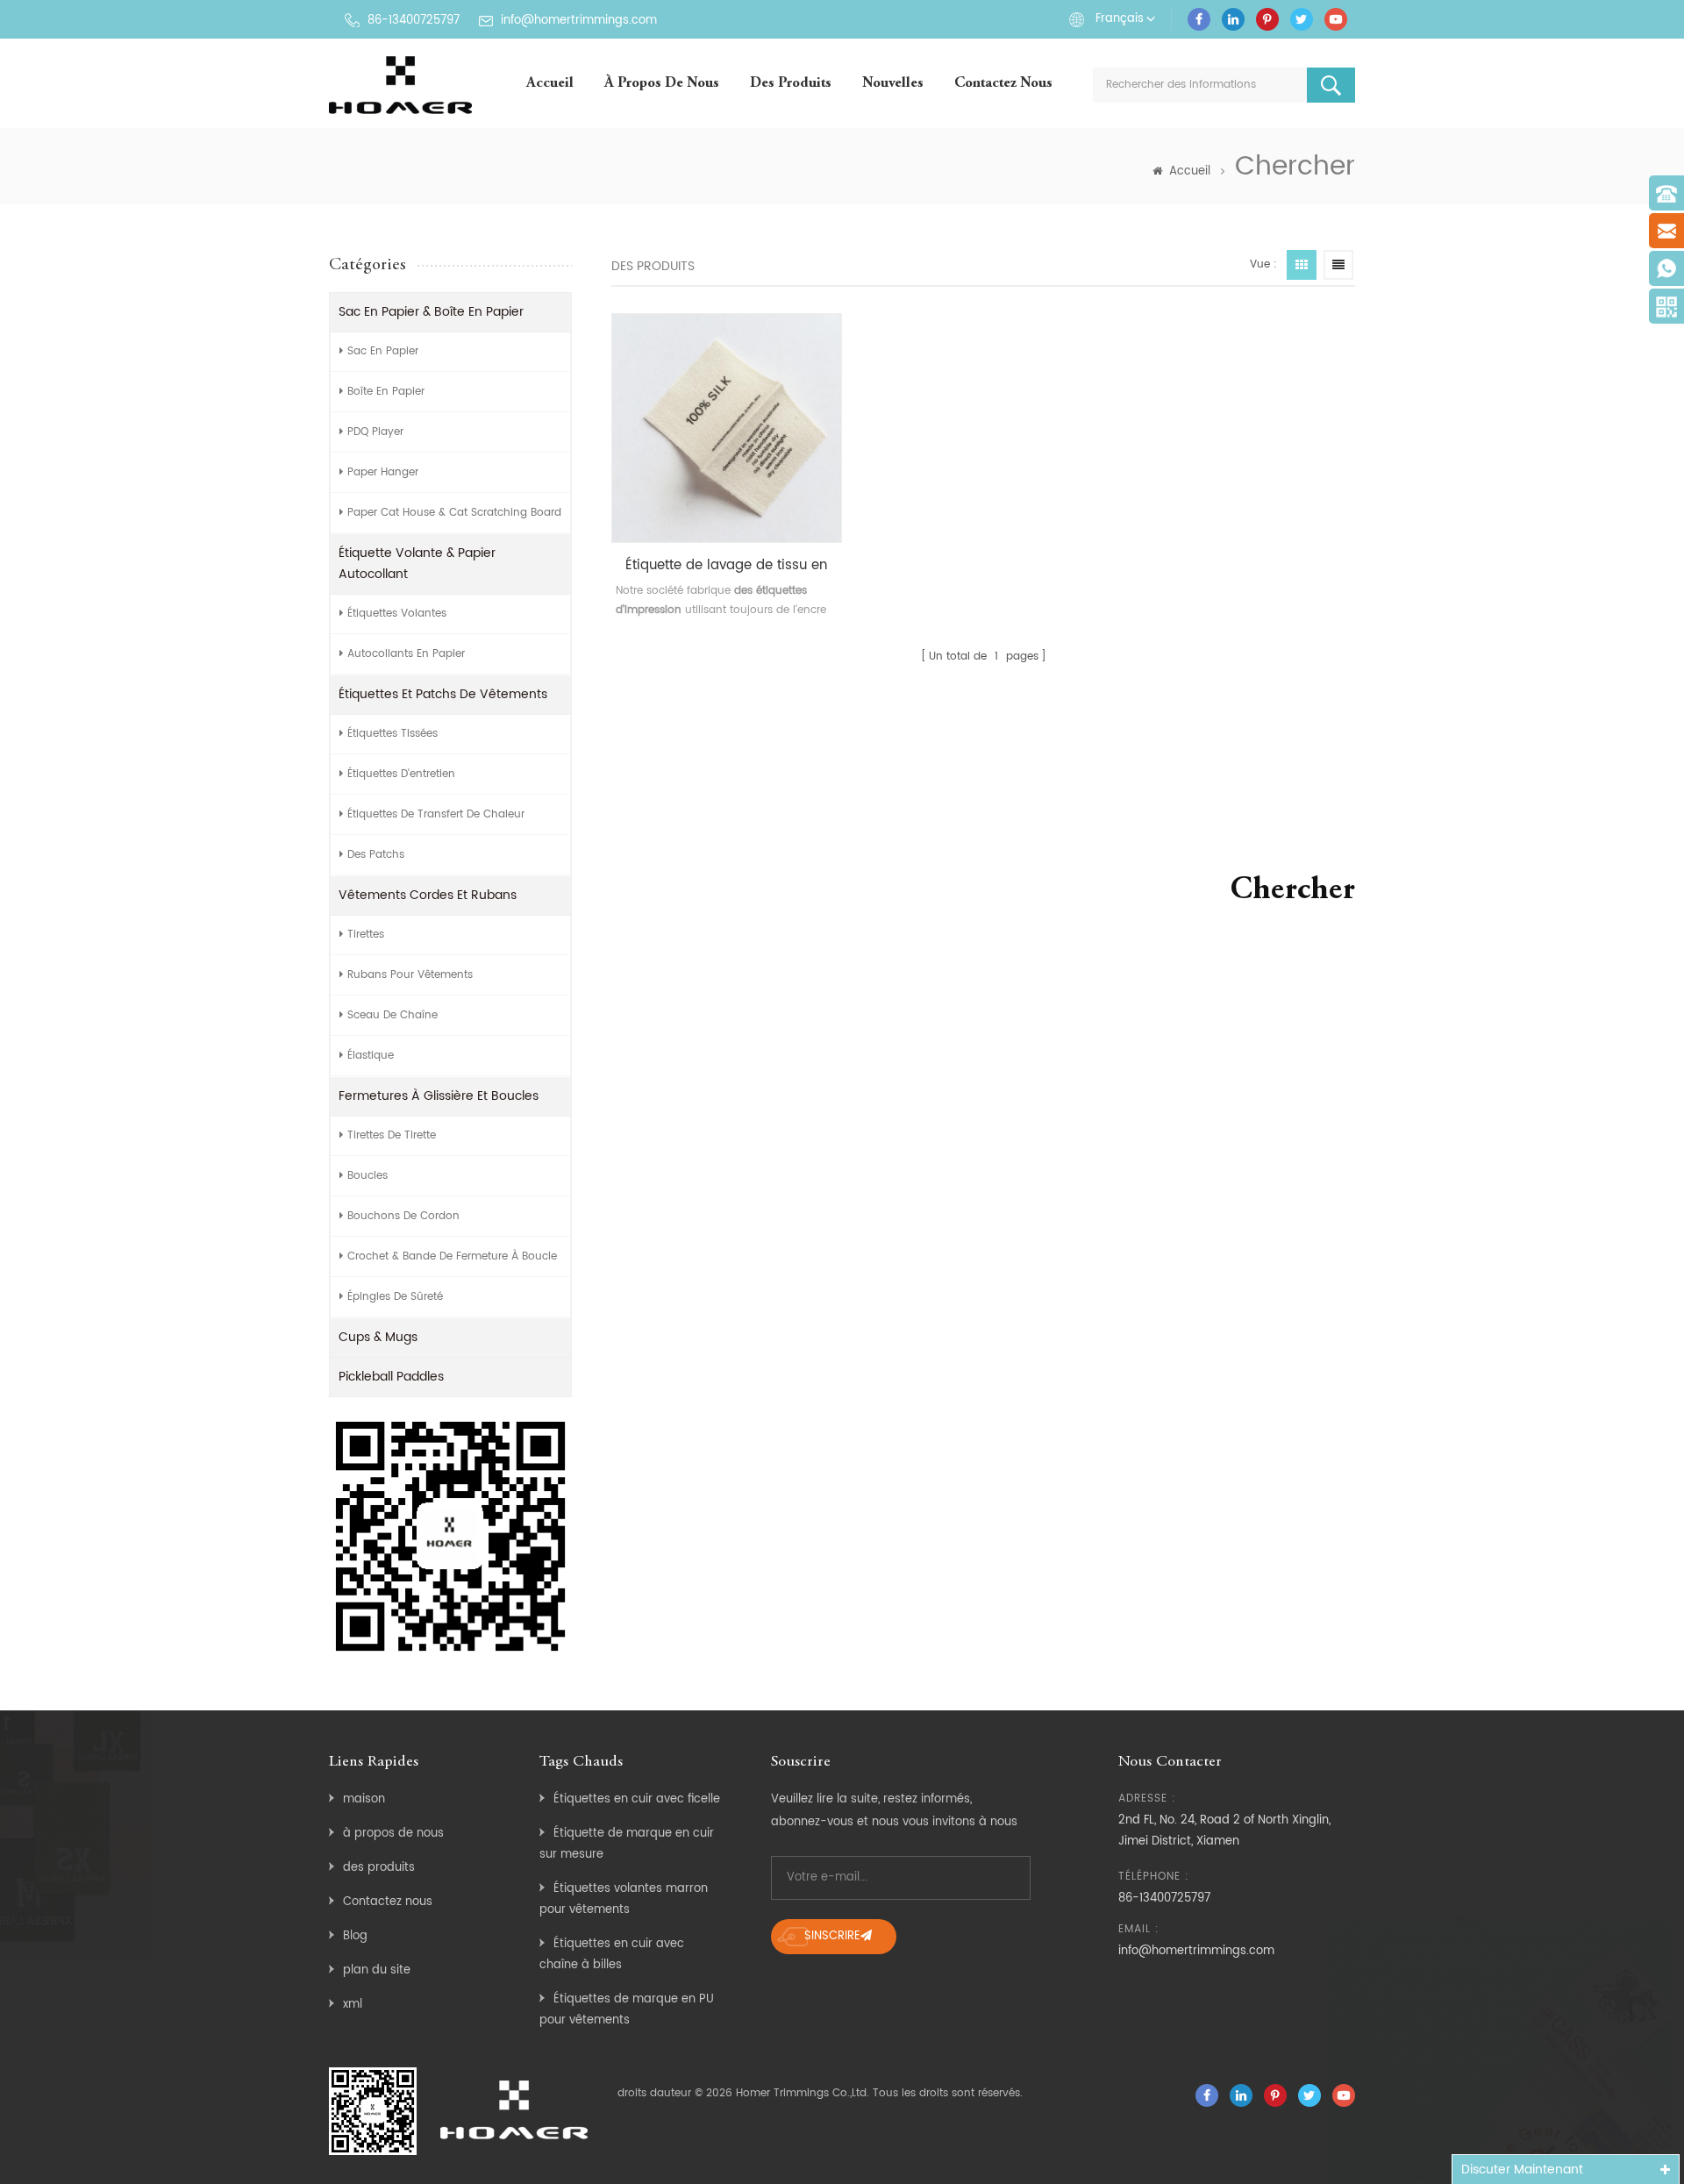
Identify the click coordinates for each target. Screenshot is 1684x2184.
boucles (367, 1176)
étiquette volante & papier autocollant (417, 564)
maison (364, 1799)
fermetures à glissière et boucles (439, 1096)
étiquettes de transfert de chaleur (436, 814)
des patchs (376, 855)
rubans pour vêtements (410, 975)
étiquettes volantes (397, 614)
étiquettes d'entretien (401, 774)
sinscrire (832, 1936)
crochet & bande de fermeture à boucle (452, 1256)
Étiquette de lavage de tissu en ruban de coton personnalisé (726, 566)
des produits (379, 1868)
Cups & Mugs (378, 1337)
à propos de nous (662, 84)
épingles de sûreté (395, 1297)
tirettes (366, 935)
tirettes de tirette (392, 1135)
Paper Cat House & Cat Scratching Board (454, 513)
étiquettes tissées (392, 734)
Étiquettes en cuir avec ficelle (637, 1799)
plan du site (377, 1970)
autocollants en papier (406, 654)
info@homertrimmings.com (579, 21)
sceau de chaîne (392, 1015)
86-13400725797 (414, 21)
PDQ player (375, 432)
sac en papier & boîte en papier (431, 312)
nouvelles (893, 84)
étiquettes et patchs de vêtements (443, 694)
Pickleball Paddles (391, 1377)
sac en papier (383, 351)
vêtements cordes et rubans (428, 895)
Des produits (791, 84)
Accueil (550, 84)
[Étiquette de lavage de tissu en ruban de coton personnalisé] (727, 428)
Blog (355, 1936)
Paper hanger (383, 472)
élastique (371, 1056)
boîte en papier (386, 392)
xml (353, 2005)
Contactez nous (1003, 84)
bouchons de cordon (403, 1216)
